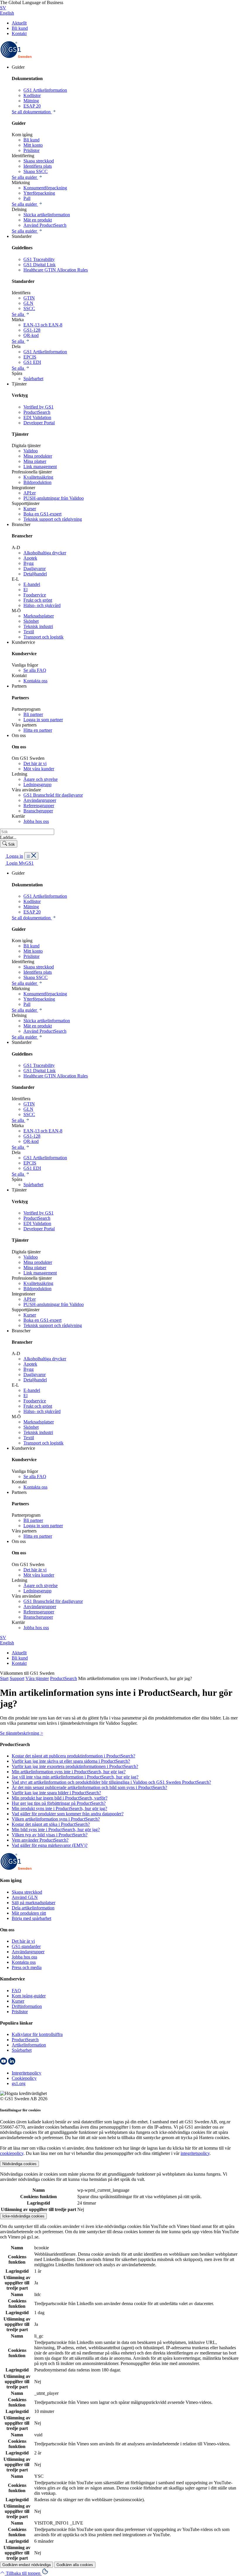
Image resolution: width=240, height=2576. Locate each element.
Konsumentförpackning (45, 188)
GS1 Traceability (39, 259)
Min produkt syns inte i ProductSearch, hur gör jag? (59, 1808)
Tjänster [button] (19, 384)
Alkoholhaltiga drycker (45, 553)
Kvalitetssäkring (38, 477)
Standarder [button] (22, 236)
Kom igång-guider (29, 1996)
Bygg (29, 563)
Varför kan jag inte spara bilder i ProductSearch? (56, 1793)
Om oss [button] (19, 735)
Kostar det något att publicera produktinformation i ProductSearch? (73, 1756)
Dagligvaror (35, 569)
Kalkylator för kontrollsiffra (37, 2034)
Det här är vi (35, 763)
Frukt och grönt (38, 600)
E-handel (32, 584)
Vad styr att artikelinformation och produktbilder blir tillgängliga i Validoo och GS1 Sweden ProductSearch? (111, 1782)
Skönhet (31, 621)
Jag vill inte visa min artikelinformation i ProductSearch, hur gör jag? (75, 1777)
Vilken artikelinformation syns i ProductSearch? (56, 1819)
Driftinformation (27, 2006)
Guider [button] (18, 67)
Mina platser (35, 461)
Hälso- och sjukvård (42, 605)
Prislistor (31, 150)
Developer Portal (39, 423)
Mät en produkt (38, 220)
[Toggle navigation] (31, 856)
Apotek (30, 558)
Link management (40, 467)
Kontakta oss (35, 681)
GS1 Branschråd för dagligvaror (53, 795)
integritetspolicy (195, 2153)
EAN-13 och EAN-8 (43, 325)
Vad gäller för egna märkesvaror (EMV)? (50, 1845)
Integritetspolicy (26, 2073)
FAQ (16, 1991)
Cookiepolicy (24, 2078)
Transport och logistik (43, 637)
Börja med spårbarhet (31, 1918)
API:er (30, 493)
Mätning (31, 101)
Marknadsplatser (39, 616)
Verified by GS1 (38, 407)
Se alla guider (25, 177)
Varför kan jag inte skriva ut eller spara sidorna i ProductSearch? (71, 1761)
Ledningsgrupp (37, 784)
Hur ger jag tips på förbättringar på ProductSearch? (59, 1803)
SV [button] (3, 8)
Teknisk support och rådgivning (53, 519)
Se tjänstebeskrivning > (22, 1733)
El (25, 590)
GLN (28, 303)
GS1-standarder (26, 1946)
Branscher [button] (21, 524)
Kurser (30, 509)
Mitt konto (33, 145)
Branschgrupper (38, 811)
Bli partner (33, 714)
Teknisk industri (38, 626)
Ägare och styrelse (41, 779)
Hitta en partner (38, 730)
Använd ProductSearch (45, 225)
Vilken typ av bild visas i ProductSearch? (50, 1835)
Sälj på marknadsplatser (34, 1903)
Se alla (18, 314)
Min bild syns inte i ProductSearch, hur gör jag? (56, 1830)
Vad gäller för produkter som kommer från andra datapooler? (68, 1814)
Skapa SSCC (36, 171)
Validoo (31, 451)
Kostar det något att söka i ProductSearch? (51, 1824)
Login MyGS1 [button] (19, 863)
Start (4, 1678)
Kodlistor (32, 95)
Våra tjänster (37, 1678)
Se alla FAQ (35, 670)
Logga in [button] (14, 856)
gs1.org (19, 2083)
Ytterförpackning (39, 193)
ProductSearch (37, 412)
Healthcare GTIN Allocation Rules (56, 270)
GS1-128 (32, 330)
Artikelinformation (29, 2045)
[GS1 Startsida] (16, 57)
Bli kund (20, 28)
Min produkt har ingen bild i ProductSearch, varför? (60, 1798)
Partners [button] (19, 686)
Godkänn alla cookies (75, 2565)
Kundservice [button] (23, 642)
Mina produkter (38, 456)
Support (17, 1678)
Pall (27, 198)
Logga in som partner (43, 720)
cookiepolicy (12, 2153)
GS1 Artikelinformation (45, 90)
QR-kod (31, 335)
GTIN (29, 298)
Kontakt (19, 33)
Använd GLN (25, 1897)
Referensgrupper (39, 806)
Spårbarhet (33, 379)
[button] (21, 2573)
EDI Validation (37, 417)
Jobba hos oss (36, 821)
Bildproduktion (37, 482)
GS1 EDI (32, 362)
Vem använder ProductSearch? (40, 1840)
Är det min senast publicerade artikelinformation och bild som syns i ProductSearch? (89, 1787)
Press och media (27, 1967)
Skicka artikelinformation (47, 215)
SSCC (29, 308)
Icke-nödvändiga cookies (23, 2216)
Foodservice (35, 595)
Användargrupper (40, 800)
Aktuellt (19, 23)
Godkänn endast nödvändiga (26, 2565)
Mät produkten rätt (29, 1913)
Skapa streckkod (39, 161)
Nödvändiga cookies (19, 2164)
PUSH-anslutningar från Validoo (54, 498)
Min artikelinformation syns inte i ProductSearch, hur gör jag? (69, 1772)
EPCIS (30, 357)
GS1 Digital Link (40, 265)
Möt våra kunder (39, 769)
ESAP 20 (32, 106)
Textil (29, 632)
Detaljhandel (35, 574)
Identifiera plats (38, 166)
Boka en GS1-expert (42, 514)
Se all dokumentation (32, 112)
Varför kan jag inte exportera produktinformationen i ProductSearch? (75, 1766)
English (7, 13)
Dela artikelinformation (33, 1908)
